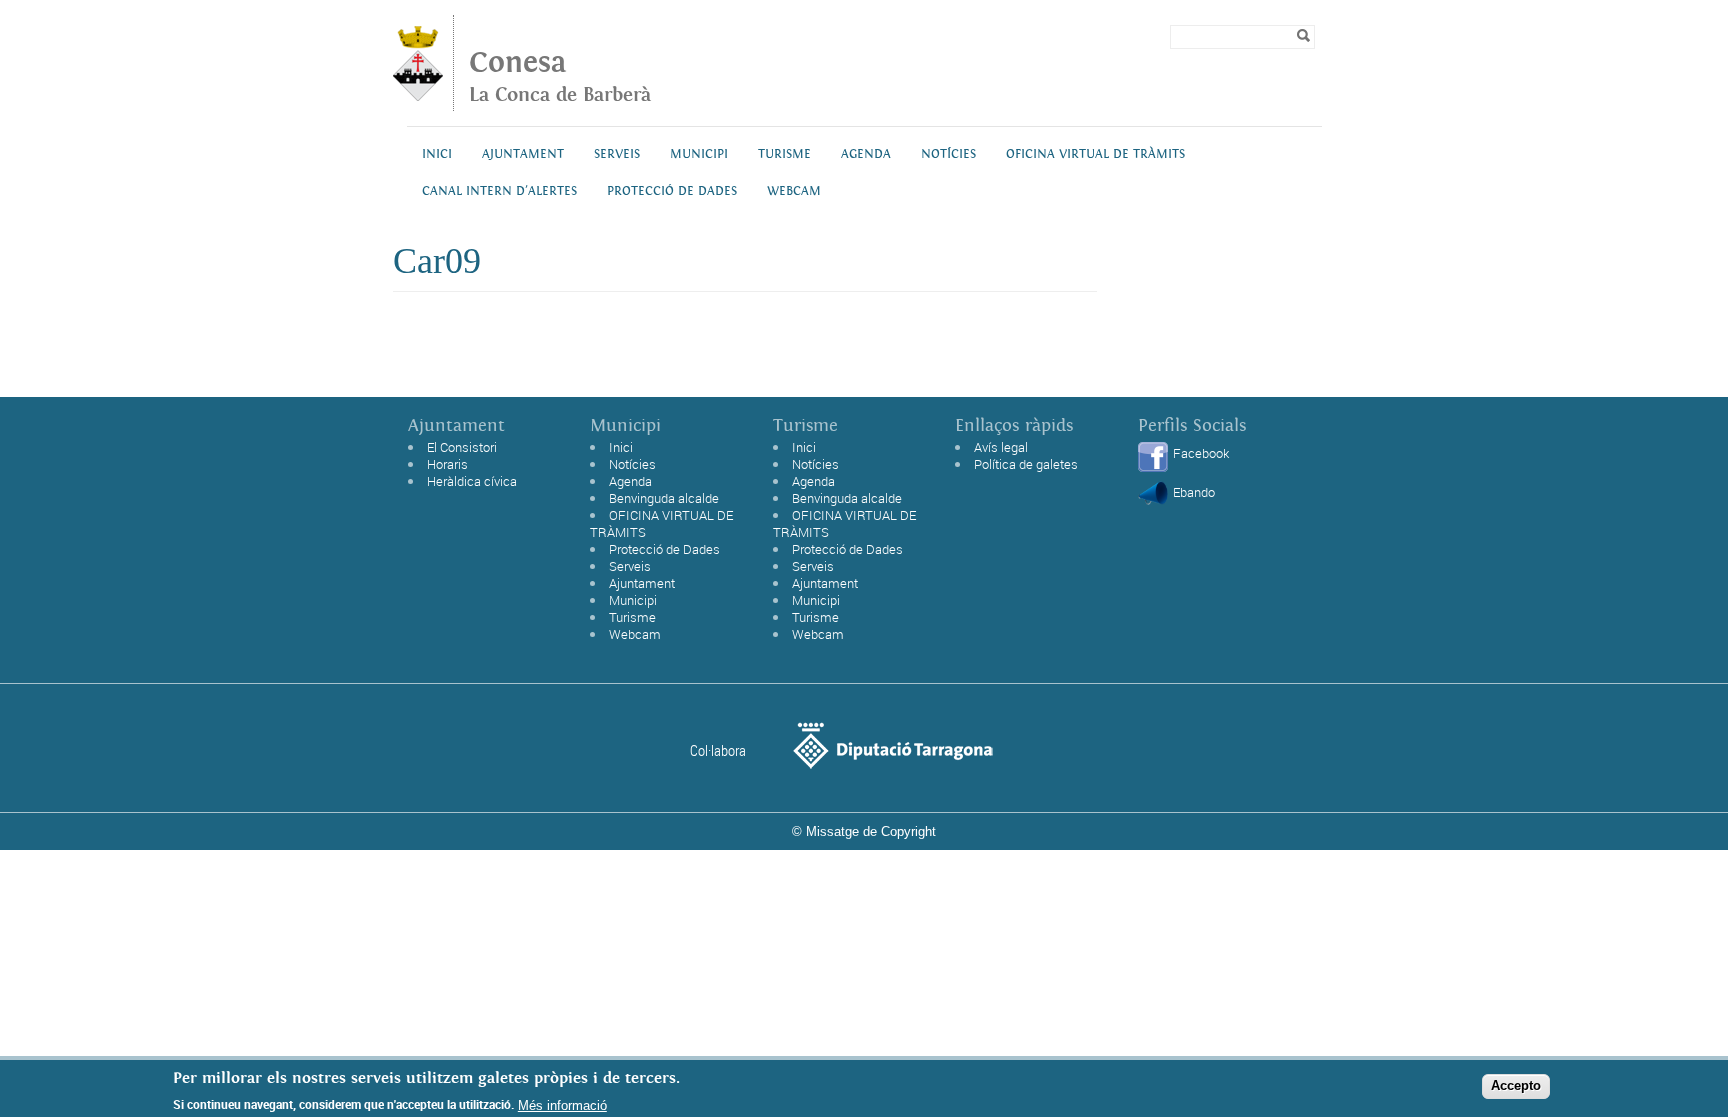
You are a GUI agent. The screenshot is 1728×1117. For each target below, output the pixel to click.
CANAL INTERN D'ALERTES (499, 191)
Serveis (617, 154)
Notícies (948, 154)
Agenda (866, 154)
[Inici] (418, 95)
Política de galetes (1026, 464)
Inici (437, 154)
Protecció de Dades (664, 549)
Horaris (447, 464)
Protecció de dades (672, 191)
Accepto (1516, 1085)
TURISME (784, 154)
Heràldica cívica (472, 481)
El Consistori (462, 447)
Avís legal (1001, 447)
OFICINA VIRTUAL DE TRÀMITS (661, 523)
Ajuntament (523, 154)
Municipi (699, 154)
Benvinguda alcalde (664, 498)
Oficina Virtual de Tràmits (1095, 154)
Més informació (562, 1104)
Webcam (794, 191)
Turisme (632, 617)
